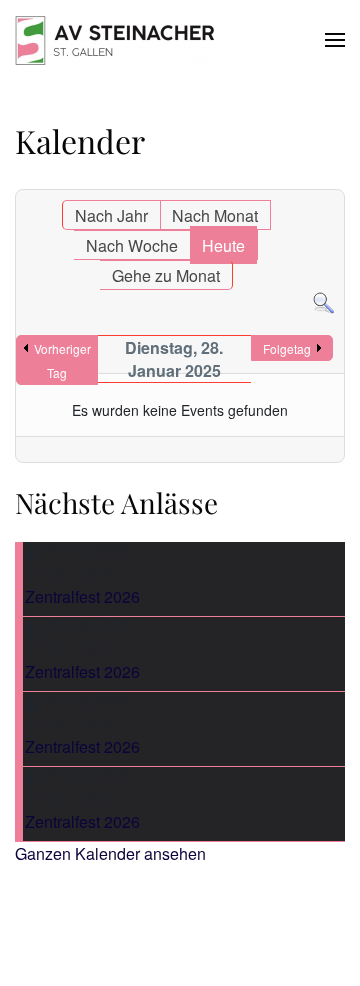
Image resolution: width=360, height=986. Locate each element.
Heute (223, 245)
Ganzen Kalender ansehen (110, 853)
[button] (335, 40)
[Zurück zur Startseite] (115, 40)
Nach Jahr (111, 215)
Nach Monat (215, 215)
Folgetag (287, 348)
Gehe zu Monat (166, 275)
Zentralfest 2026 (82, 596)
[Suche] (323, 301)
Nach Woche (132, 245)
